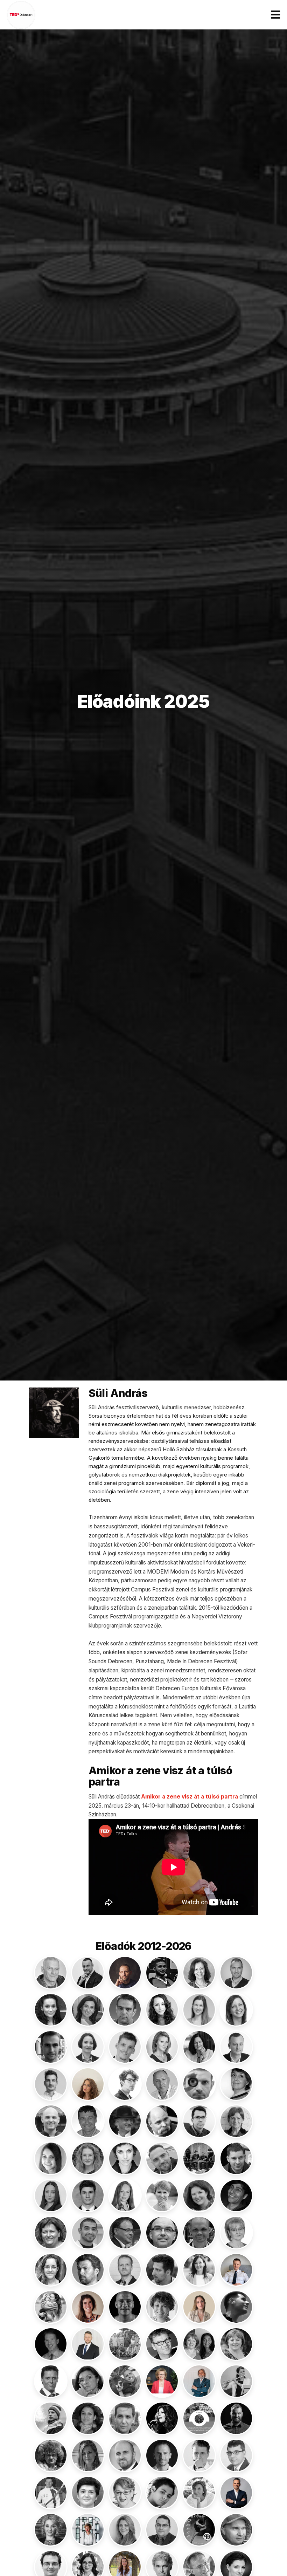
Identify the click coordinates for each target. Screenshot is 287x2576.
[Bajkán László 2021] (236, 1973)
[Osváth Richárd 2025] (51, 2493)
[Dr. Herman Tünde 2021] (125, 2195)
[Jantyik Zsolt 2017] (125, 2233)
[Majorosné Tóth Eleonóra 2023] (236, 2381)
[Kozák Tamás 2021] (51, 2344)
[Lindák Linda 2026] (162, 2381)
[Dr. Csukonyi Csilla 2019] (236, 2084)
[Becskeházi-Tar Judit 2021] (199, 2047)
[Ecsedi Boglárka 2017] (51, 2158)
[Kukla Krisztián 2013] (162, 2344)
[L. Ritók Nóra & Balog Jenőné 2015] (199, 2344)
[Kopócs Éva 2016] (162, 2307)
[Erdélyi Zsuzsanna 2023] (88, 2158)
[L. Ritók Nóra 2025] (236, 2344)
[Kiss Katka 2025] (199, 2270)
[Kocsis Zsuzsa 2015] (51, 2307)
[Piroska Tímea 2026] (88, 2530)
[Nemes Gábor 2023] (162, 2455)
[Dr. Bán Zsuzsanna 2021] (88, 2047)
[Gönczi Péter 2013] (236, 2158)
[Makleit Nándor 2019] (51, 2418)
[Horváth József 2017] (88, 2233)
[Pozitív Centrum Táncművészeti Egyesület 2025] (199, 2530)
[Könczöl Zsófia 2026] (88, 2307)
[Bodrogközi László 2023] (236, 2047)
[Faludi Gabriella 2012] (125, 2158)
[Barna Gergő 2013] (125, 2047)
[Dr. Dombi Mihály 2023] (199, 2121)
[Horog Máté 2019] (236, 2195)
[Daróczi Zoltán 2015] (88, 2121)
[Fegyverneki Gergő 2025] (162, 2158)
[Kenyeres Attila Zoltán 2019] (125, 2270)
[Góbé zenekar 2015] (199, 2158)
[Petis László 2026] (236, 2493)
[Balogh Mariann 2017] (236, 2010)
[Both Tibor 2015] (162, 2084)
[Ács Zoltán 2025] (88, 1973)
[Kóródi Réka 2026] (199, 2307)
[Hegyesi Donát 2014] (88, 2195)
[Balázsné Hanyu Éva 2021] (88, 2010)
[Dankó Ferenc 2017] (51, 2121)
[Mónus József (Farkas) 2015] (51, 2455)
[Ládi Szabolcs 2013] (51, 2381)
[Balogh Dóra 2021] (199, 2010)
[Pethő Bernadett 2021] (199, 2493)
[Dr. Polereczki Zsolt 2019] (162, 2530)
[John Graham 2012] (162, 2233)
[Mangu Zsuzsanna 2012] (88, 2418)
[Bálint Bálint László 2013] (125, 2010)
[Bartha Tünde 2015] (162, 2047)
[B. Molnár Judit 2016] (199, 1973)
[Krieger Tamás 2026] (88, 2344)
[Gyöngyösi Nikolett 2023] (51, 2195)
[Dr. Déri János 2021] (125, 2121)
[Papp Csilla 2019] (125, 2493)
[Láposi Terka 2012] (88, 2381)
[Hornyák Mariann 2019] (199, 2195)
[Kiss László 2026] (236, 2270)
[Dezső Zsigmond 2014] (162, 2121)
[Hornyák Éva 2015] (162, 2195)
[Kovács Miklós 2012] (236, 2307)
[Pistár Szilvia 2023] (125, 2530)
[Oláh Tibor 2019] (236, 2455)
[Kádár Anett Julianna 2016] (51, 2270)
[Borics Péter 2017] (125, 2084)
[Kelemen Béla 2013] (88, 2270)
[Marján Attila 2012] (125, 2418)
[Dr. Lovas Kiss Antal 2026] (199, 2381)
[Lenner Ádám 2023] (125, 2381)
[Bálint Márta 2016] (162, 2010)
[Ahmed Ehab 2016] (162, 1973)
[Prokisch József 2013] (236, 2530)
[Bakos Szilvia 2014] (51, 2010)
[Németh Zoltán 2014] (199, 2455)
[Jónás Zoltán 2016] (199, 2233)
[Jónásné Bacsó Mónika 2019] (236, 2233)
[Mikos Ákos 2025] (236, 2418)
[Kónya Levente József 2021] (125, 2307)
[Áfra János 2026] (125, 1973)
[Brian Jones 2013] (199, 2084)
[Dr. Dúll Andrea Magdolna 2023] (236, 2121)
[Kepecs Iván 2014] (162, 2270)
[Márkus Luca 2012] (162, 2418)
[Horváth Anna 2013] (51, 2233)
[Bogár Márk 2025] (51, 2084)
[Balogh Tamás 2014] (51, 2047)
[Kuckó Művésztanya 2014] (125, 2344)
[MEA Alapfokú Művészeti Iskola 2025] (199, 2418)
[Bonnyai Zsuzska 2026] (88, 2084)
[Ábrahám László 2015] (51, 1973)
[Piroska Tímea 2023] (51, 2530)
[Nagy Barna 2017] (125, 2455)
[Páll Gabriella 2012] (88, 2493)
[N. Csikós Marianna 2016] (88, 2455)
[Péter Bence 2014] (162, 2493)
